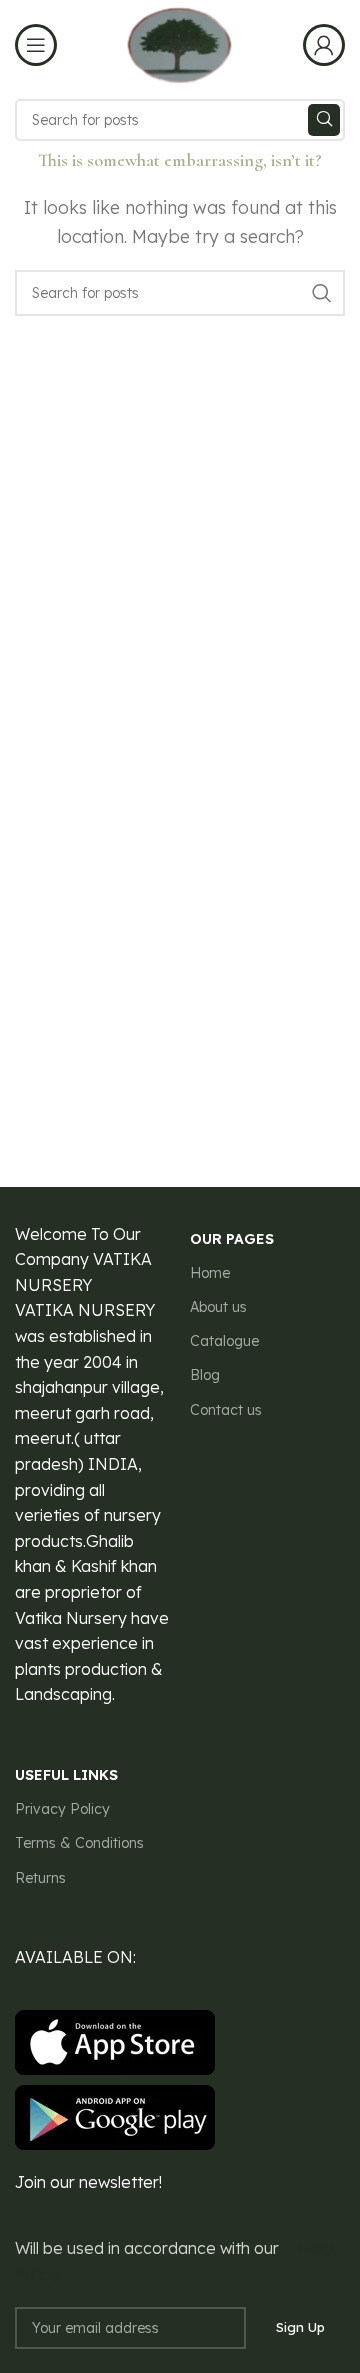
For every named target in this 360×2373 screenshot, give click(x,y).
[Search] (324, 120)
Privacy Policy (62, 1809)
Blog (205, 1375)
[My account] (324, 45)
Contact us (226, 1410)
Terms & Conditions (79, 1843)
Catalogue (224, 1341)
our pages (232, 1239)
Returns (40, 1878)
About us (218, 1307)
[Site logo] (179, 43)
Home (210, 1273)
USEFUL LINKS (66, 1775)
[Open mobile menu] (36, 45)
